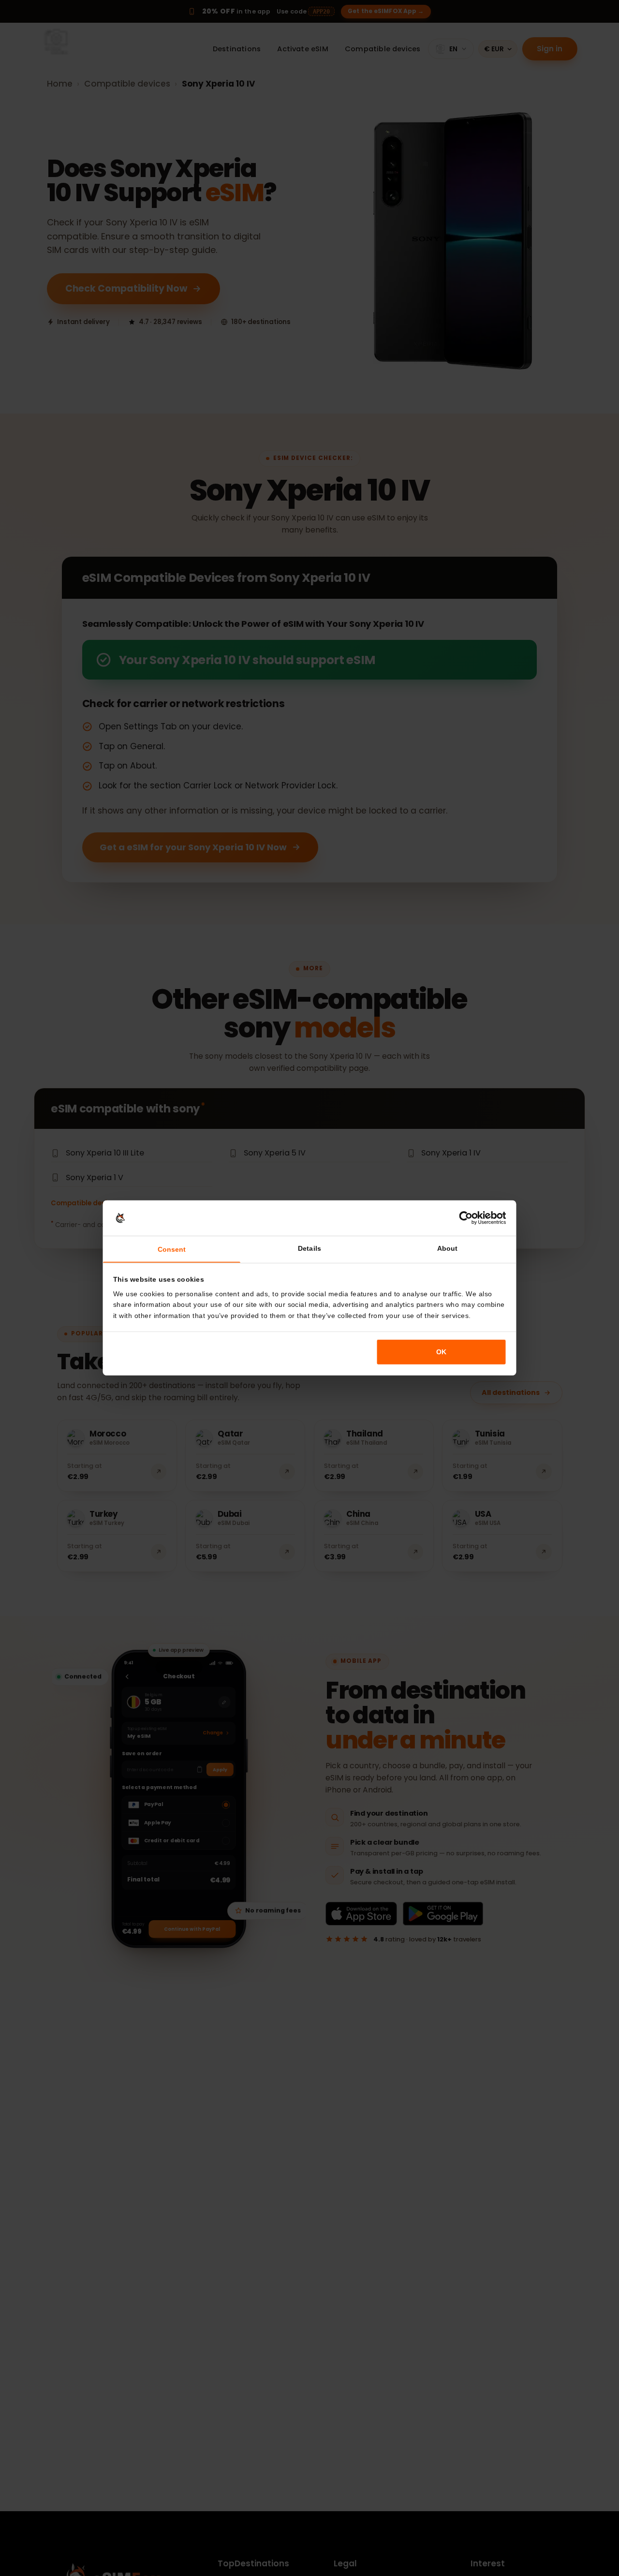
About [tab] (447, 1248)
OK (441, 1352)
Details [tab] (309, 1248)
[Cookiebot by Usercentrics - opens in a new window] (466, 1218)
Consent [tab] (172, 1249)
